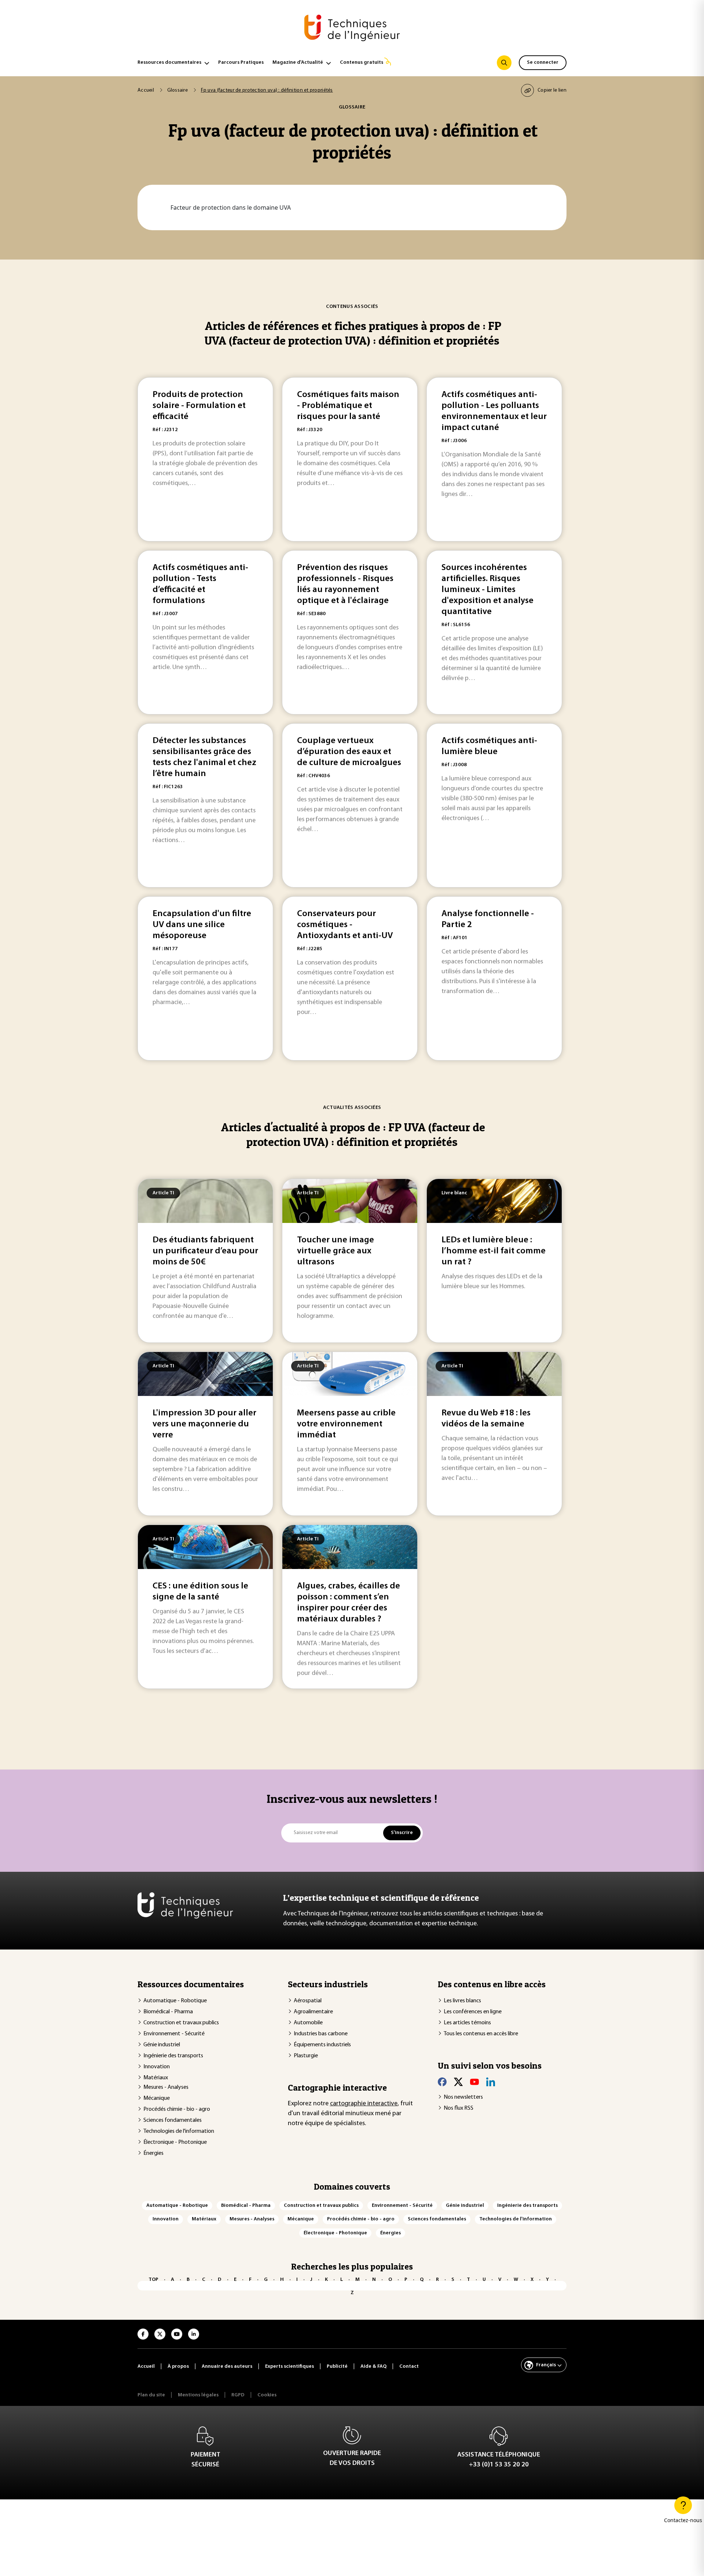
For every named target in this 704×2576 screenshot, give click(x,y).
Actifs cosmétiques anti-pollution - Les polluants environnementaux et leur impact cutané (494, 411)
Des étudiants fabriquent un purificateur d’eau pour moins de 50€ (205, 1251)
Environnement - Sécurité (174, 2034)
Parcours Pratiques (241, 63)
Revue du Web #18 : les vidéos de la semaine (486, 1419)
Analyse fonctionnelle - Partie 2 (488, 919)
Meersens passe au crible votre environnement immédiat (346, 1424)
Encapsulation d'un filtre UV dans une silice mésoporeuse (202, 925)
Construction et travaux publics (181, 2023)
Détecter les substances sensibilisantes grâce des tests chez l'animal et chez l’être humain (204, 757)
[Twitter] (458, 2082)
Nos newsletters (463, 2097)
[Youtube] (474, 2082)
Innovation (157, 2067)
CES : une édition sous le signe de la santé (200, 1592)
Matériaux (156, 2078)
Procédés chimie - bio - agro (177, 2109)
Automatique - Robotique (175, 2001)
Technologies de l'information (179, 2131)
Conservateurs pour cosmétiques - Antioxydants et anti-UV (345, 925)
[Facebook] (442, 2082)
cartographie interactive (364, 2104)
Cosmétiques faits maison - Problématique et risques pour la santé (348, 406)
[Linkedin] (491, 2082)
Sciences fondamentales (173, 2120)
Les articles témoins (467, 2023)
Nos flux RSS (459, 2108)
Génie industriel (162, 2045)
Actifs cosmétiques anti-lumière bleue (489, 746)
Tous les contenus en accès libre (481, 2034)
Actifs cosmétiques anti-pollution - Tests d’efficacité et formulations (200, 584)
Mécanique (157, 2098)
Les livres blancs (462, 2001)
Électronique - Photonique (175, 2142)
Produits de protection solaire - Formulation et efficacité (199, 406)
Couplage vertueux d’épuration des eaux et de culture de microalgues (349, 752)
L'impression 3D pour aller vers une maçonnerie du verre (204, 1424)
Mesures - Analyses (166, 2087)
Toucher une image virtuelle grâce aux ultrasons (335, 1251)
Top (153, 2280)
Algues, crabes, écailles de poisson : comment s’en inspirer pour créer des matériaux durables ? (349, 1603)
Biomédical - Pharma (168, 2012)
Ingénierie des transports (173, 2056)
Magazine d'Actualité (298, 63)
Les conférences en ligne (473, 2012)
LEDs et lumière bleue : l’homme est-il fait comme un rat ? (494, 1251)
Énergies (153, 2153)
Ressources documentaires (169, 63)
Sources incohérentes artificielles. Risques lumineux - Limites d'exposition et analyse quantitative (487, 590)
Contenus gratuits (362, 63)
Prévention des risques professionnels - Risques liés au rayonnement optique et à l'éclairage (345, 584)
